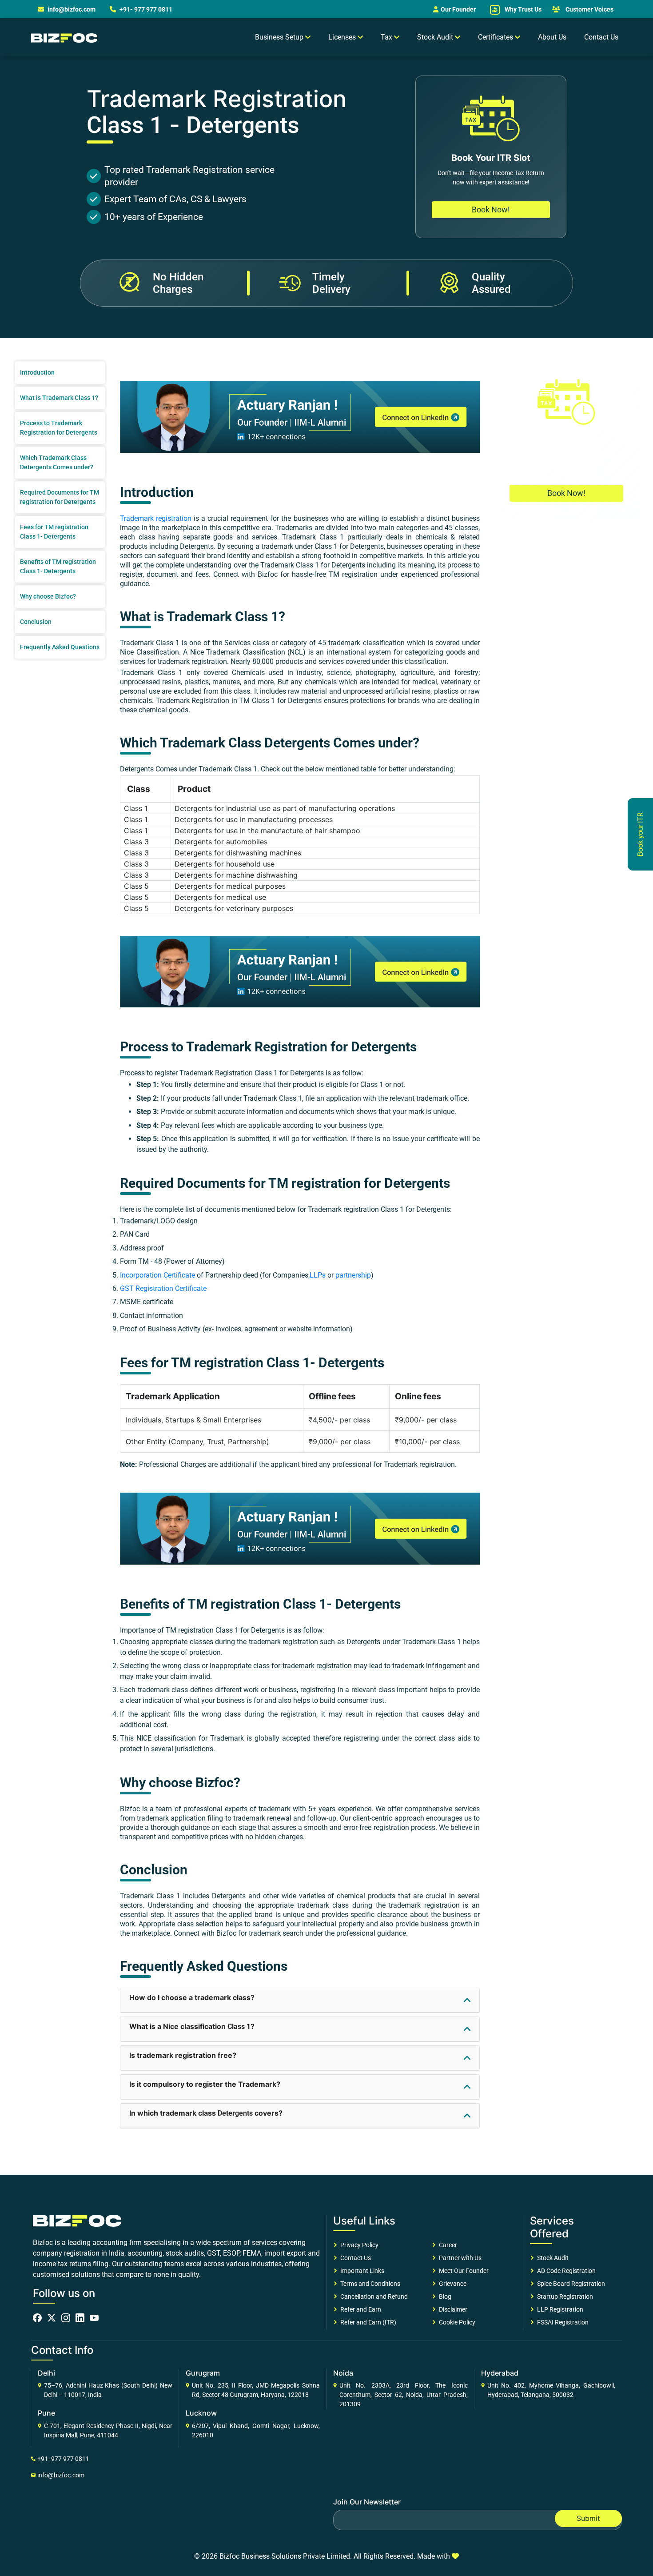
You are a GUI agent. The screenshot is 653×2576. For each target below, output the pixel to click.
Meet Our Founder (462, 2271)
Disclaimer (452, 2309)
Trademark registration (156, 518)
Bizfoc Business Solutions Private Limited (285, 2556)
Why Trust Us (522, 9)
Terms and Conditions (369, 2284)
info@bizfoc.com (72, 9)
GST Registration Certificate (163, 1288)
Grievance (451, 2284)
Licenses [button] (343, 37)
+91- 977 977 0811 (145, 9)
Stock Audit (551, 2258)
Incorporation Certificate (157, 1275)
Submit (588, 2518)
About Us (552, 37)
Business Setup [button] (280, 37)
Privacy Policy (358, 2245)
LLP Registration (559, 2309)
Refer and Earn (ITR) (367, 2322)
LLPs (318, 1275)
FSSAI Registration (561, 2322)
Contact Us (601, 37)
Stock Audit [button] (436, 37)
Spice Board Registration (570, 2284)
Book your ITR (640, 834)
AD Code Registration (565, 2271)
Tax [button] (387, 37)
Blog (444, 2296)
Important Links (361, 2271)
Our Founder (458, 9)
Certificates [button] (496, 37)
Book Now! (491, 210)
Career (447, 2245)
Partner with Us (459, 2258)
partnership (353, 1275)
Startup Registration (564, 2296)
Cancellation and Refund (373, 2296)
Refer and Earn (359, 2309)
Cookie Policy (456, 2322)
